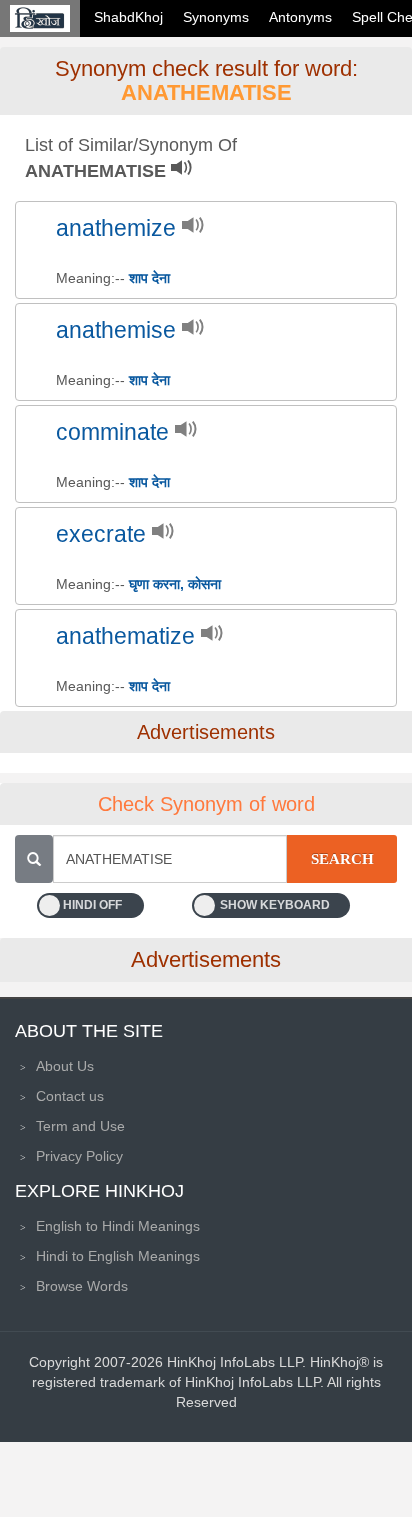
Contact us (70, 1096)
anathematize (125, 636)
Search (342, 859)
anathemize (116, 228)
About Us (65, 1066)
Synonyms (216, 17)
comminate (112, 432)
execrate (101, 534)
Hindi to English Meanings (118, 1256)
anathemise (116, 330)
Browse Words (82, 1286)
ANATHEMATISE (206, 92)
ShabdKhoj (128, 17)
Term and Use (80, 1126)
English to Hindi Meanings (118, 1226)
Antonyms (300, 17)
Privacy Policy (79, 1156)
